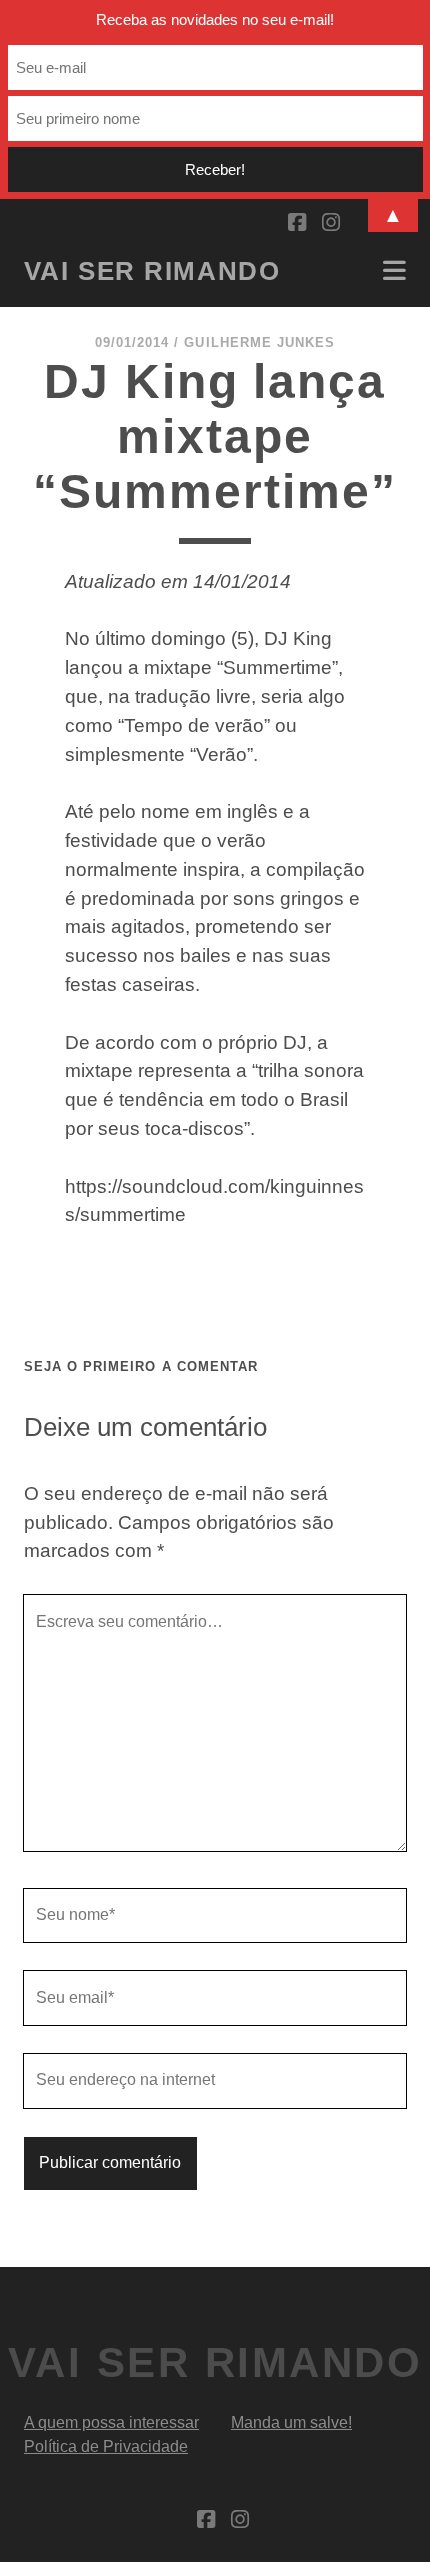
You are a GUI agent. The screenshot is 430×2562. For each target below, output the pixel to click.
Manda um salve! (291, 2422)
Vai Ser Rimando (152, 271)
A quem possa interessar (111, 2422)
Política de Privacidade (106, 2446)
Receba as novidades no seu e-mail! (215, 19)
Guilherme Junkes (259, 342)
